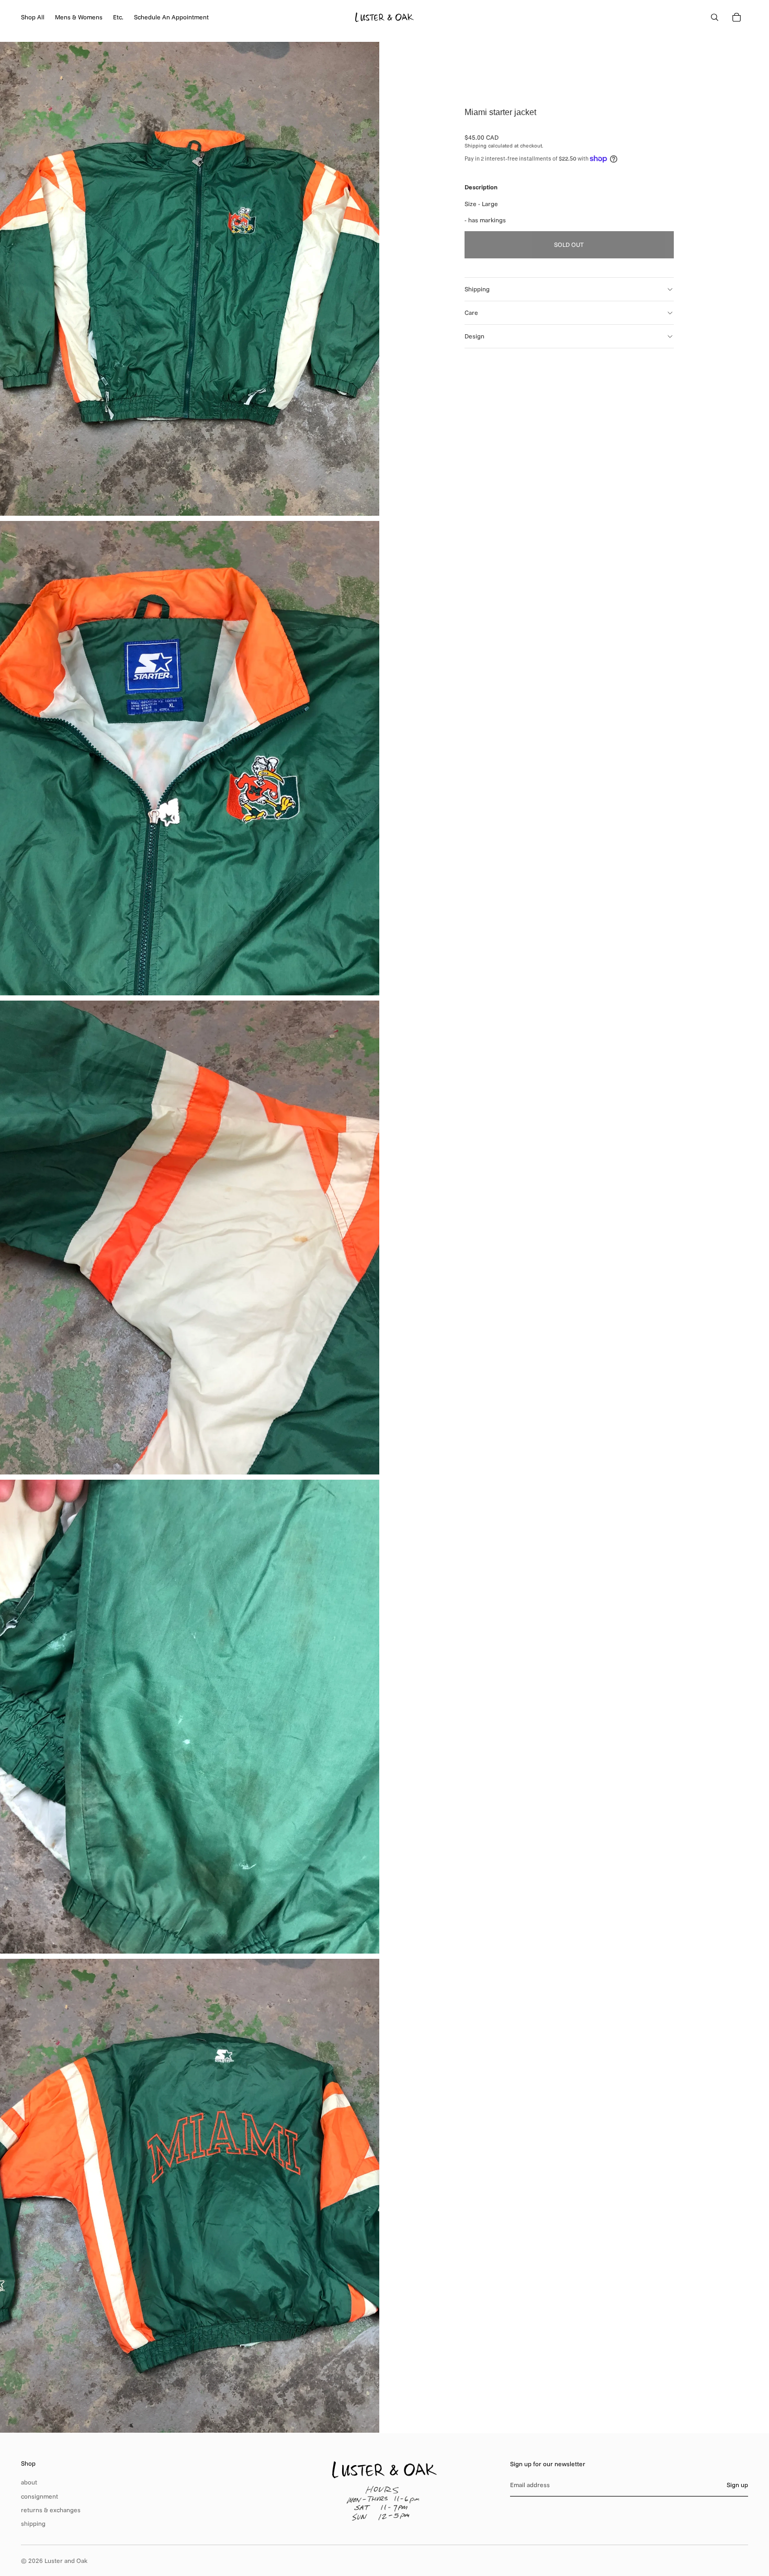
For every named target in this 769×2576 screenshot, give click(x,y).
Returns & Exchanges (51, 2510)
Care (471, 313)
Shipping (477, 289)
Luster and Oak (66, 2561)
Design (474, 336)
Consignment (39, 2496)
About (29, 2482)
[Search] (715, 17)
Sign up (737, 2485)
